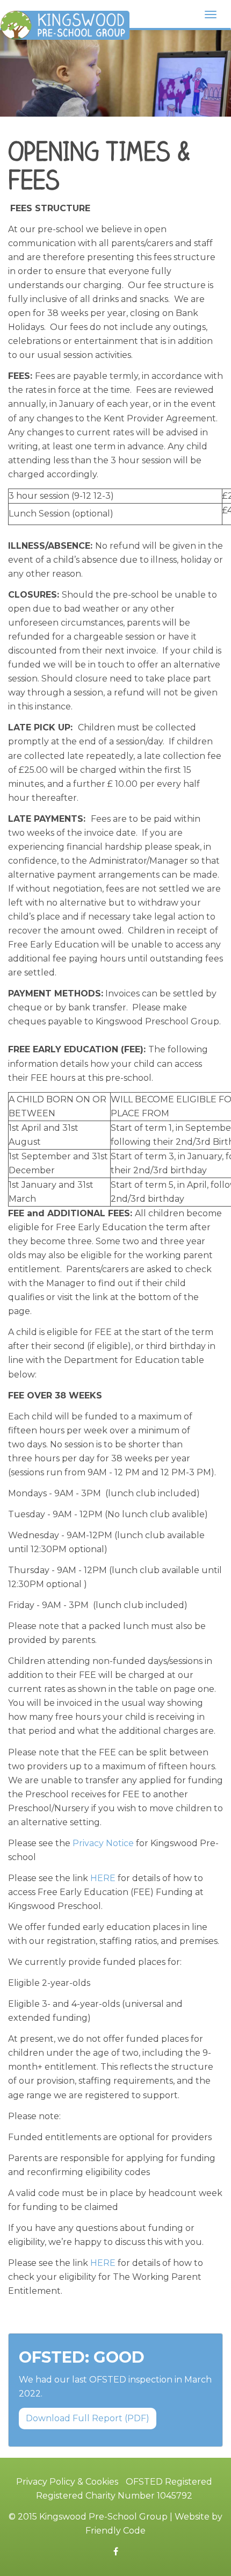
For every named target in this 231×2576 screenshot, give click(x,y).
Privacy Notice (103, 1843)
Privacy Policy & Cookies (67, 2482)
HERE (103, 1878)
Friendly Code (115, 2531)
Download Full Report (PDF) (88, 2418)
